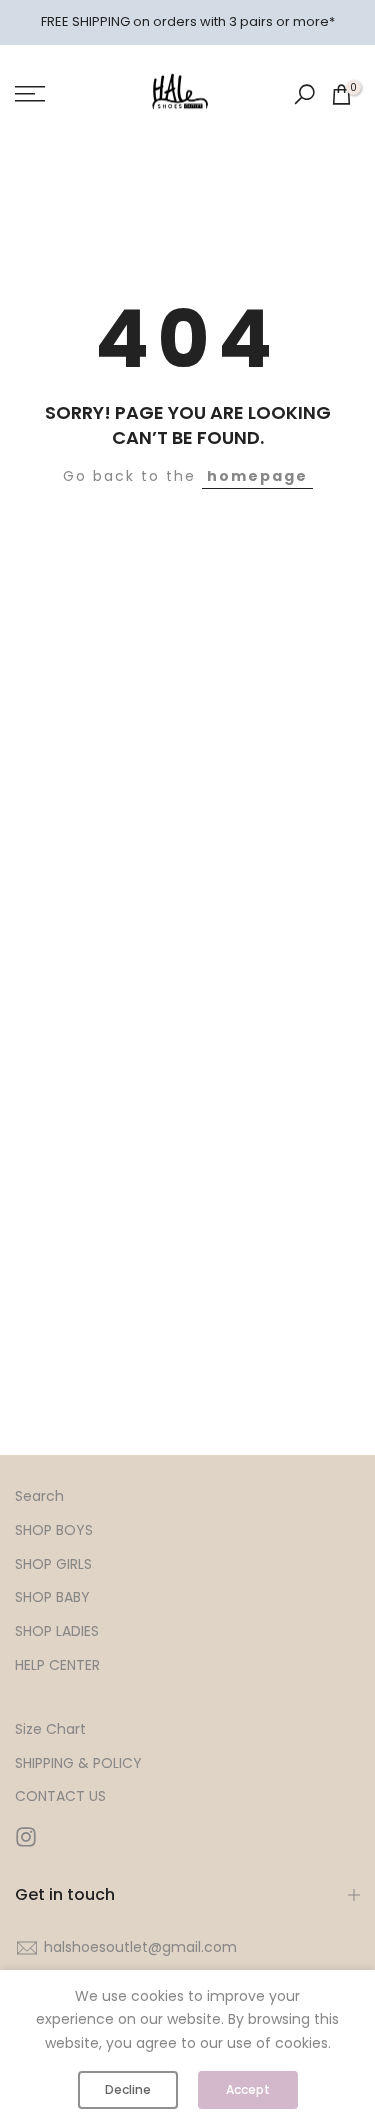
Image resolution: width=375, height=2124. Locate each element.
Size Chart (50, 1729)
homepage (257, 476)
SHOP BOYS (54, 1530)
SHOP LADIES (57, 1631)
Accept (248, 2089)
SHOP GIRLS (53, 1564)
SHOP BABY (52, 1597)
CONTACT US (60, 1796)
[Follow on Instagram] (26, 1836)
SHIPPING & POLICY (78, 1763)
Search (39, 1496)
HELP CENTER (57, 1665)
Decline (128, 2089)
